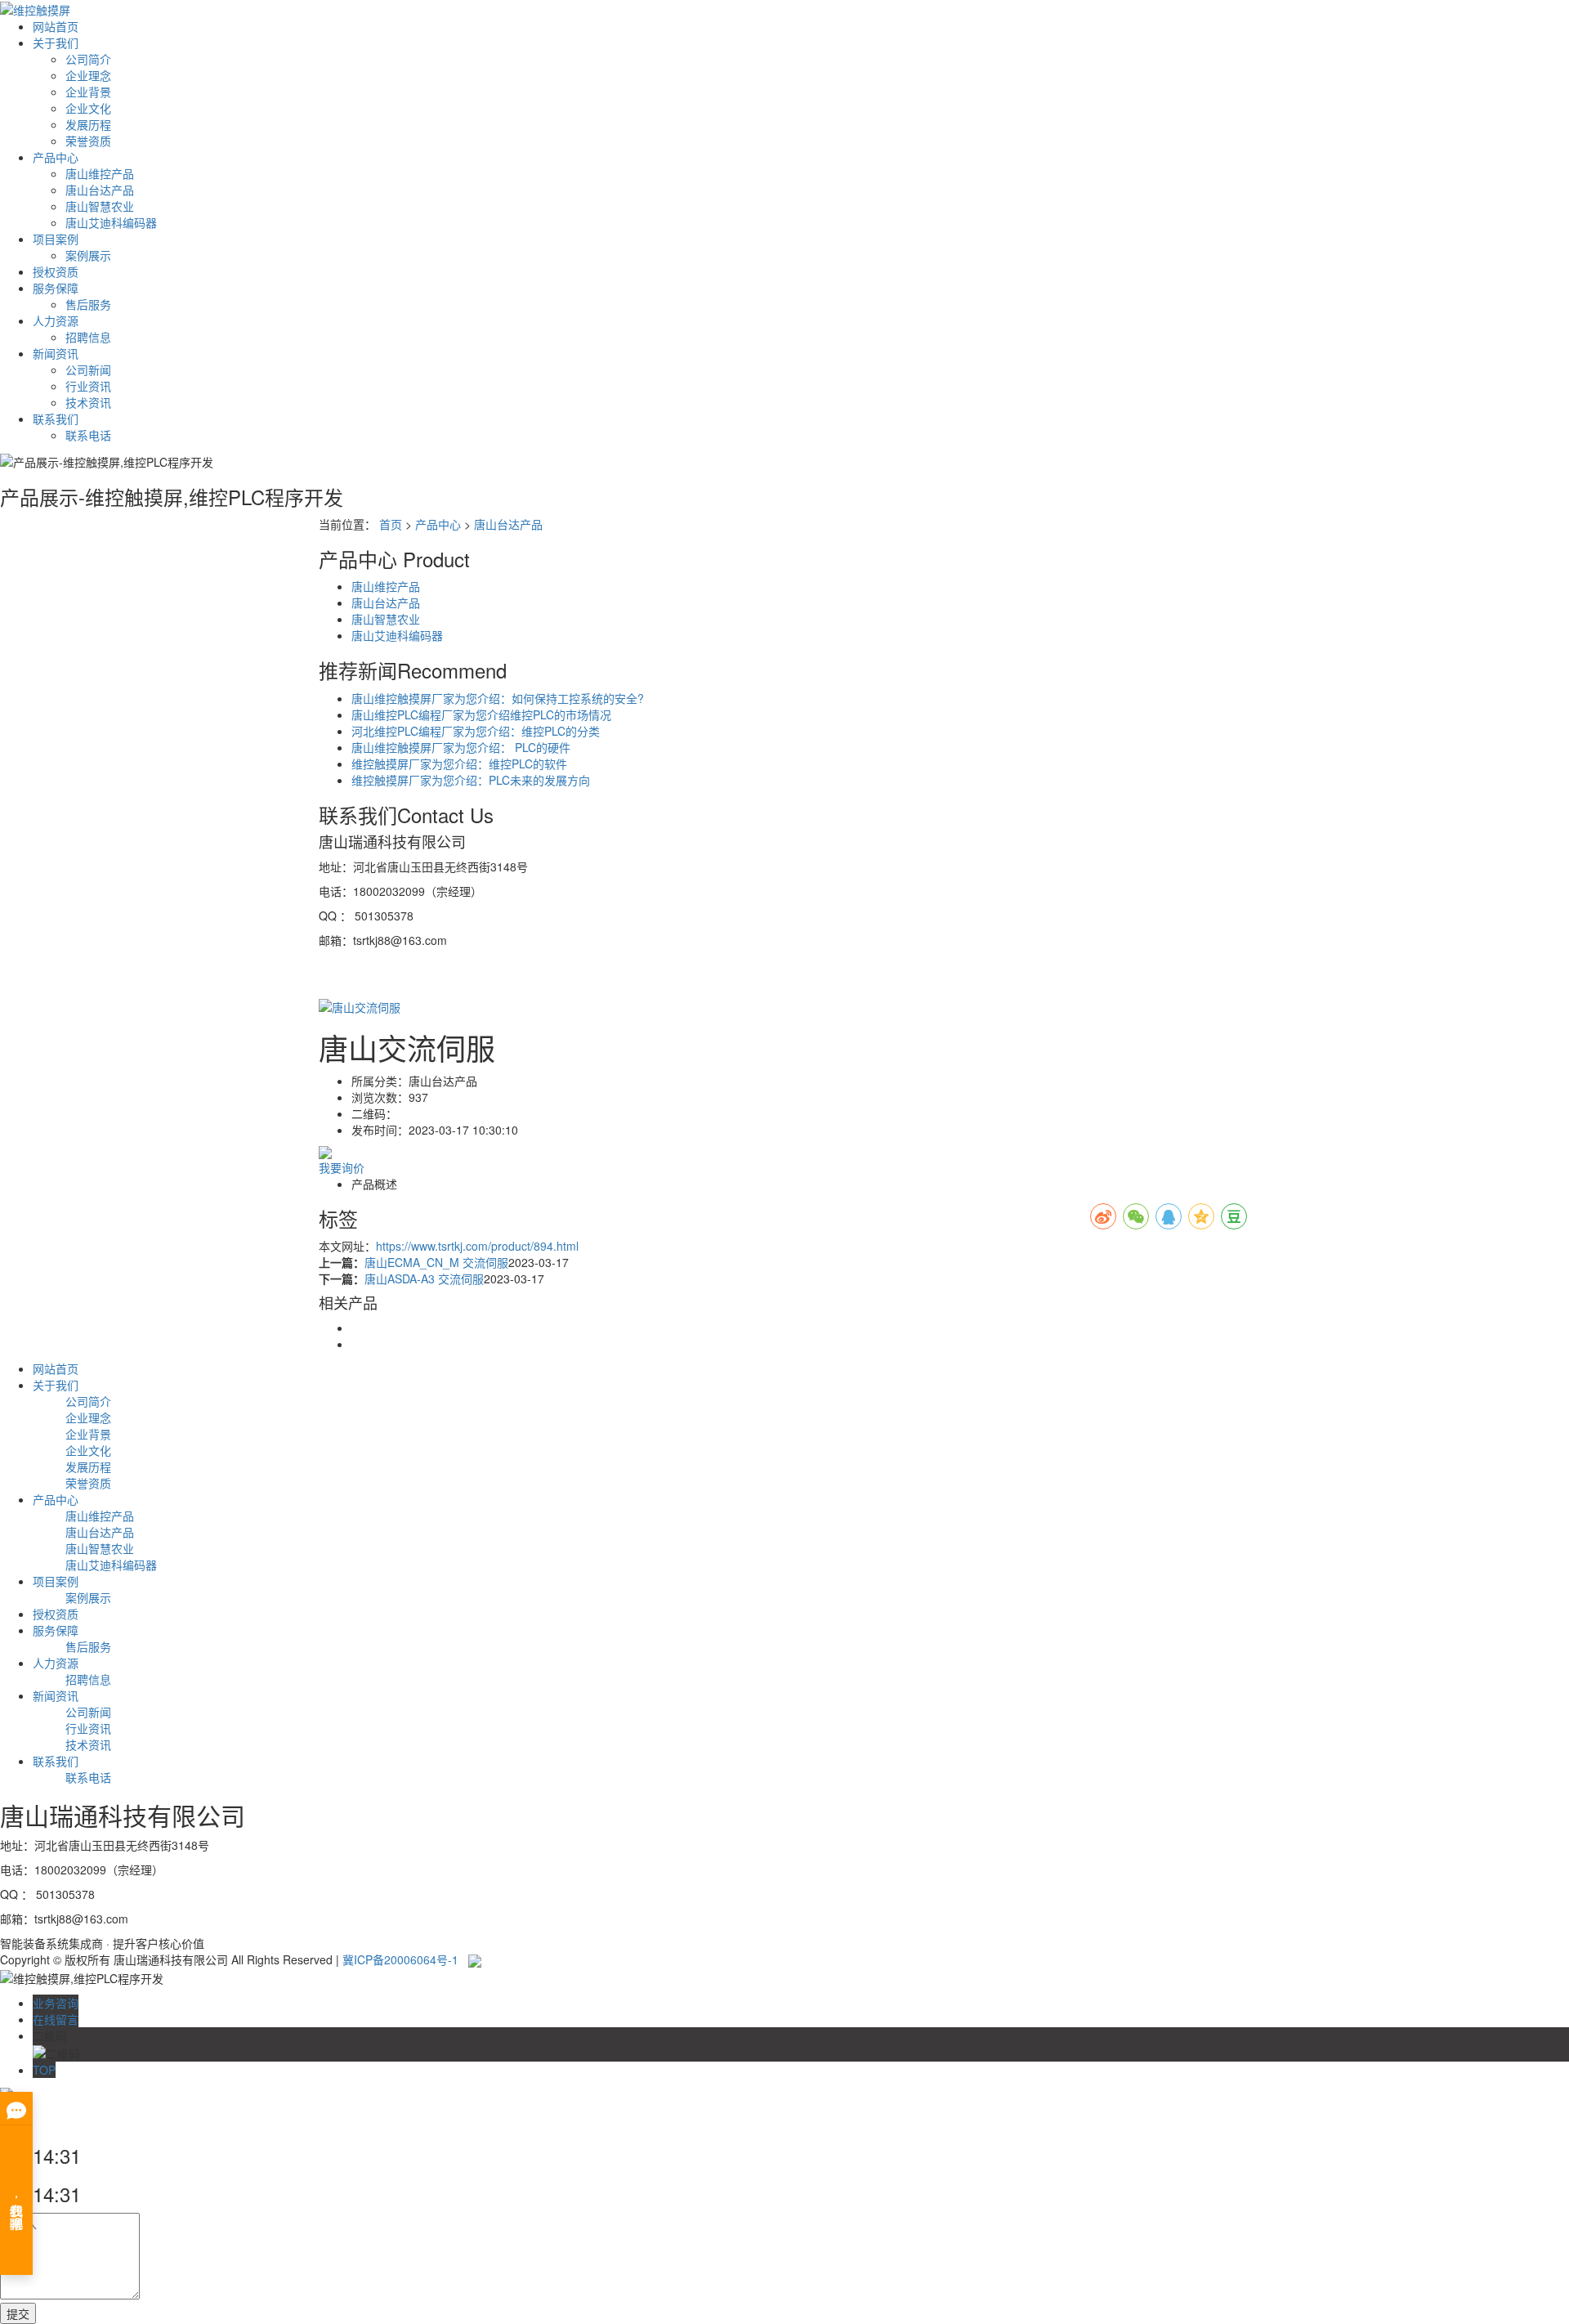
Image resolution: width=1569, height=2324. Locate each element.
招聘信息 (88, 337)
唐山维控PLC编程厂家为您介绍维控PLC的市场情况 (481, 714)
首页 (391, 524)
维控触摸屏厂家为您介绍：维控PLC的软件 (459, 763)
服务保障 (56, 288)
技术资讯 (88, 402)
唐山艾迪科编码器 (111, 222)
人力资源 (56, 320)
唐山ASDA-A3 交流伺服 (424, 1278)
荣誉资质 (88, 141)
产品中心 (56, 157)
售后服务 (88, 304)
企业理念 (88, 75)
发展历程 (88, 124)
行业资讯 (88, 386)
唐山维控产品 (100, 173)
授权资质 (56, 271)
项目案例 (56, 239)
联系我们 (56, 419)
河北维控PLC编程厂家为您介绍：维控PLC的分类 (476, 731)
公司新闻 (88, 369)
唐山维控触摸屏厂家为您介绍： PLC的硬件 (461, 747)
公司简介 (88, 59)
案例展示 (88, 255)
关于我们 (56, 43)
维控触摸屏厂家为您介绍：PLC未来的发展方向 (471, 780)
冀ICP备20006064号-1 (400, 1959)
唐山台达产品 (100, 190)
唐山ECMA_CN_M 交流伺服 (436, 1262)
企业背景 (88, 92)
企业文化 (88, 108)
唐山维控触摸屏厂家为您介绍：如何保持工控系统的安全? (498, 698)
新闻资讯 (56, 353)
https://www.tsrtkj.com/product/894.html (477, 1246)
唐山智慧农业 (100, 206)
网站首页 (56, 26)
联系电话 (88, 435)
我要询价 (342, 1167)
